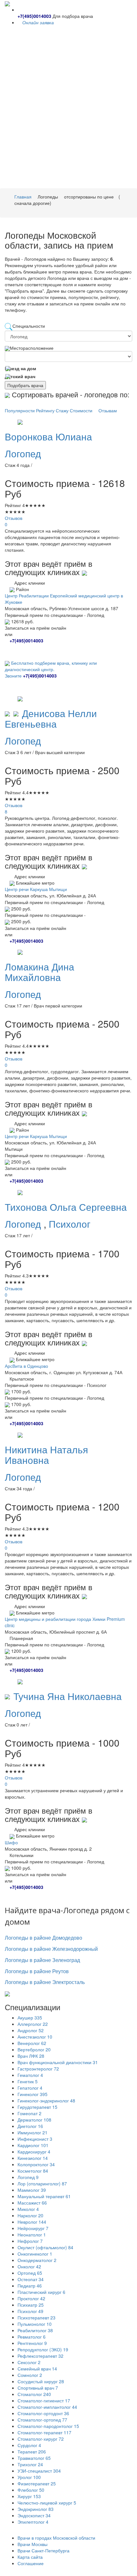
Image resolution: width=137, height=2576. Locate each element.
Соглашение (31, 2563)
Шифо (11, 1842)
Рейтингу (46, 410)
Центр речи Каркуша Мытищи (36, 889)
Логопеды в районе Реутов (37, 1971)
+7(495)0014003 (34, 16)
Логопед (23, 453)
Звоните (14, 676)
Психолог (70, 1224)
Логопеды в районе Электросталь (45, 1982)
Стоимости (82, 410)
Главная (23, 197)
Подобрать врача (25, 385)
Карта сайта (30, 2557)
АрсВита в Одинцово (26, 1366)
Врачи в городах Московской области (56, 2538)
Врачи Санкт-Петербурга (43, 2550)
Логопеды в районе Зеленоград (42, 1960)
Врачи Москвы (32, 2544)
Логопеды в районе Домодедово (43, 1938)
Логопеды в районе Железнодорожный (51, 1949)
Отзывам (108, 410)
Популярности (20, 410)
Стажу (63, 410)
